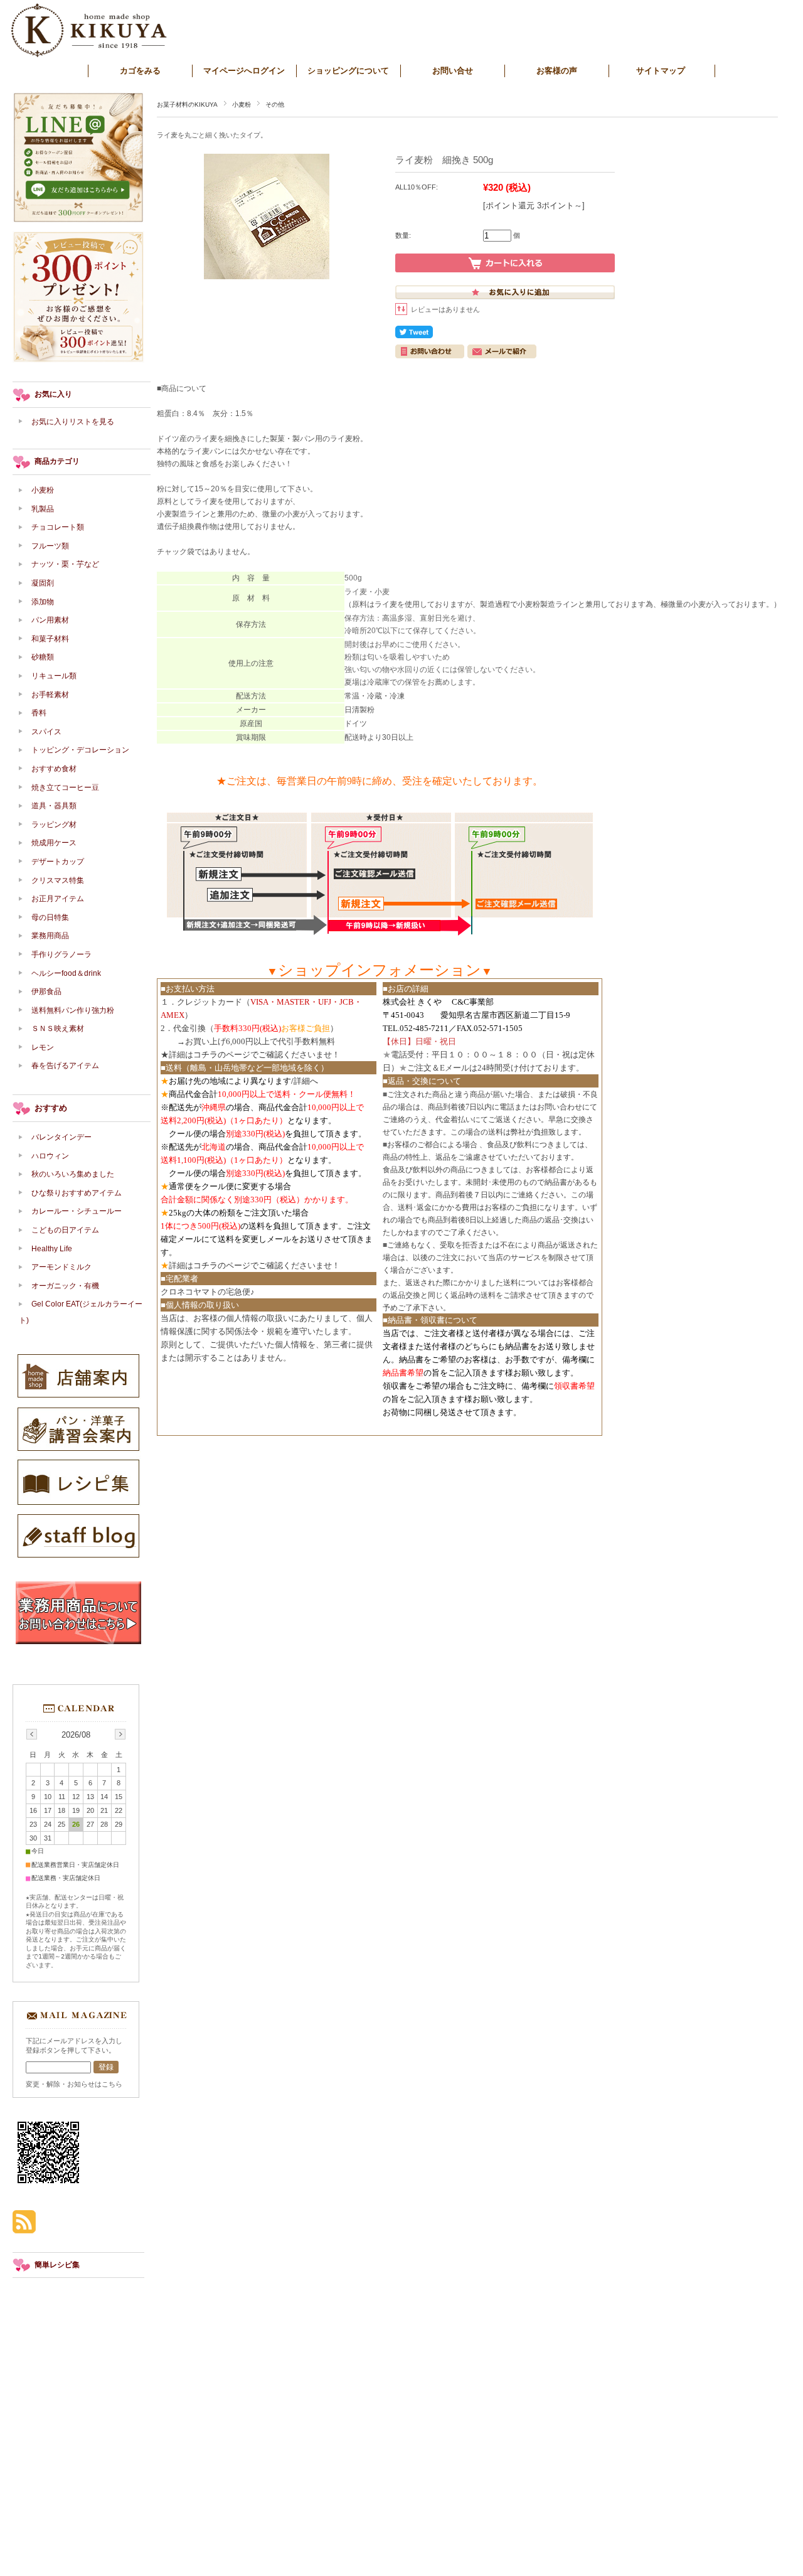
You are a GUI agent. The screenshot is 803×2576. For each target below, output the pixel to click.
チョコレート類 (58, 527)
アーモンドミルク (61, 1267)
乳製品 (43, 509)
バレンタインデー (61, 1137)
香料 (39, 713)
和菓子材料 (50, 639)
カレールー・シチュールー (77, 1211)
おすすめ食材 (54, 769)
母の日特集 (50, 917)
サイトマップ (661, 71)
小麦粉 (242, 104)
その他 (275, 104)
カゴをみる (140, 71)
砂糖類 (43, 657)
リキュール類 (54, 676)
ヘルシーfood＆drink (66, 973)
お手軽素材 (50, 695)
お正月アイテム (58, 899)
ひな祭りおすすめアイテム (77, 1193)
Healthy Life (52, 1249)
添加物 (46, 602)
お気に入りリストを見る (73, 422)
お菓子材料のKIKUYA (187, 104)
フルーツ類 (50, 546)
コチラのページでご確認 (238, 1055)
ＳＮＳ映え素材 (58, 1029)
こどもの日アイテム (65, 1230)
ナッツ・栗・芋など (65, 564)
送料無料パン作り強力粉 (73, 1010)
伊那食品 (46, 991)
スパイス (46, 732)
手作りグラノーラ (61, 954)
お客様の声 (557, 71)
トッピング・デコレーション (80, 750)
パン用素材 (50, 620)
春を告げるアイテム (65, 1066)
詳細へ (306, 1081)
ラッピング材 (54, 825)
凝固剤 (43, 583)
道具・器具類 (54, 806)
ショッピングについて (348, 71)
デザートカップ (58, 862)
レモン (43, 1047)
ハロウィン (50, 1156)
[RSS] (24, 2227)
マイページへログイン (244, 71)
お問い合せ (453, 71)
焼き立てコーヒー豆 (65, 788)
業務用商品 (50, 936)
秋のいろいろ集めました (73, 1174)
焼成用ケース (54, 843)
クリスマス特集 (58, 880)
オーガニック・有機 (65, 1286)
